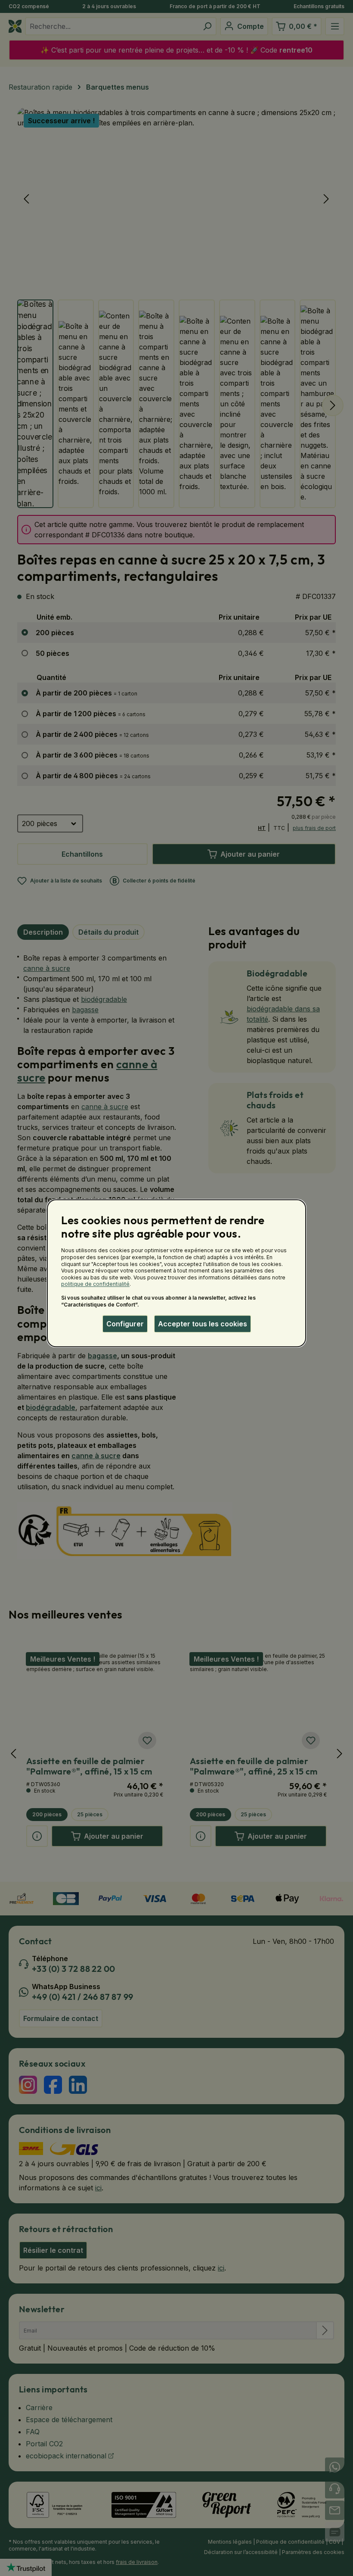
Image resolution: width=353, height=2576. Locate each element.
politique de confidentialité (95, 1284)
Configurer (125, 1324)
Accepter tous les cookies (203, 1324)
